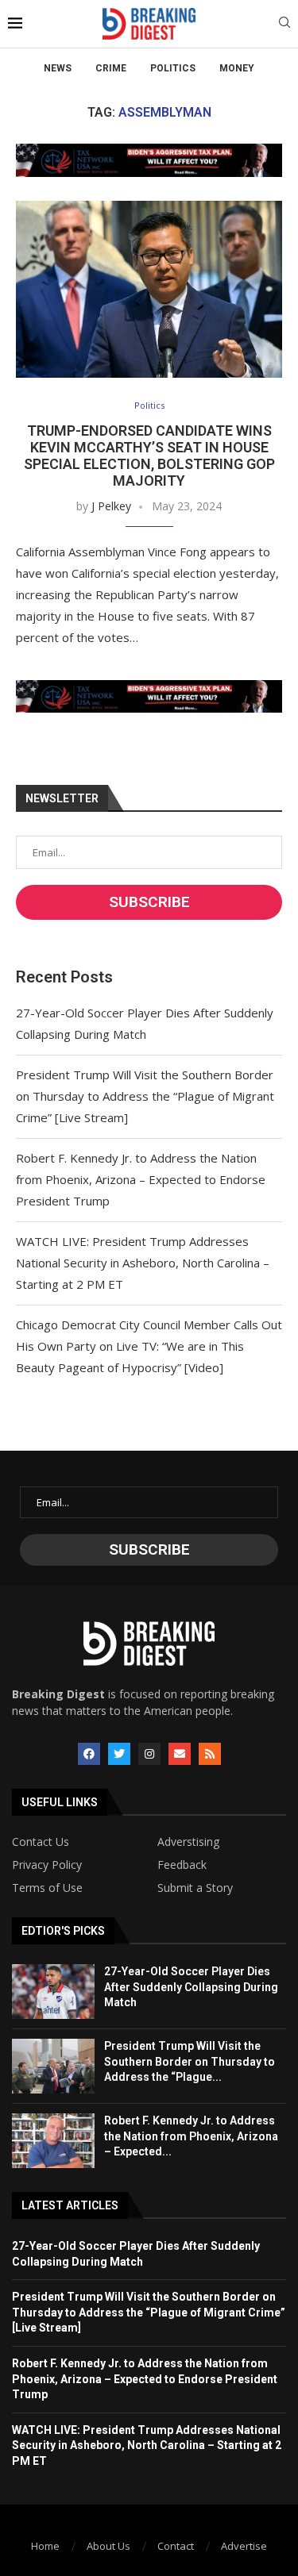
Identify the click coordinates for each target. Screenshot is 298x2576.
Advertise (244, 2546)
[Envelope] (180, 1754)
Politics (173, 68)
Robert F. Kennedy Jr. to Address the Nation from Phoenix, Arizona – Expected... (191, 2136)
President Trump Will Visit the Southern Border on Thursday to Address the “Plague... (190, 2061)
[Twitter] (119, 1754)
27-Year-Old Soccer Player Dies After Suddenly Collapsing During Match (191, 1987)
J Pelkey (111, 506)
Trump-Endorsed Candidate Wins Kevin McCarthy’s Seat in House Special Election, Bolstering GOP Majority (149, 456)
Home (45, 2546)
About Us (108, 2546)
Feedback (182, 1865)
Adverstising (188, 1842)
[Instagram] (149, 1754)
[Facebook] (89, 1754)
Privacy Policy (47, 1865)
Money (237, 68)
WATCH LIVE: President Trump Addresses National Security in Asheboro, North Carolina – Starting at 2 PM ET (143, 1263)
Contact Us (41, 1842)
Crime (111, 68)
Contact (176, 2546)
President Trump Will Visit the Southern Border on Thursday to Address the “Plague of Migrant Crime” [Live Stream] (145, 1096)
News (58, 68)
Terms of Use (47, 1888)
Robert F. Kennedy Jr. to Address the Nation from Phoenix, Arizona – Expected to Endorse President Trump (141, 1179)
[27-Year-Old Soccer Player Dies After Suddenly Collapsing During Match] (53, 1992)
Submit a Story (195, 1888)
